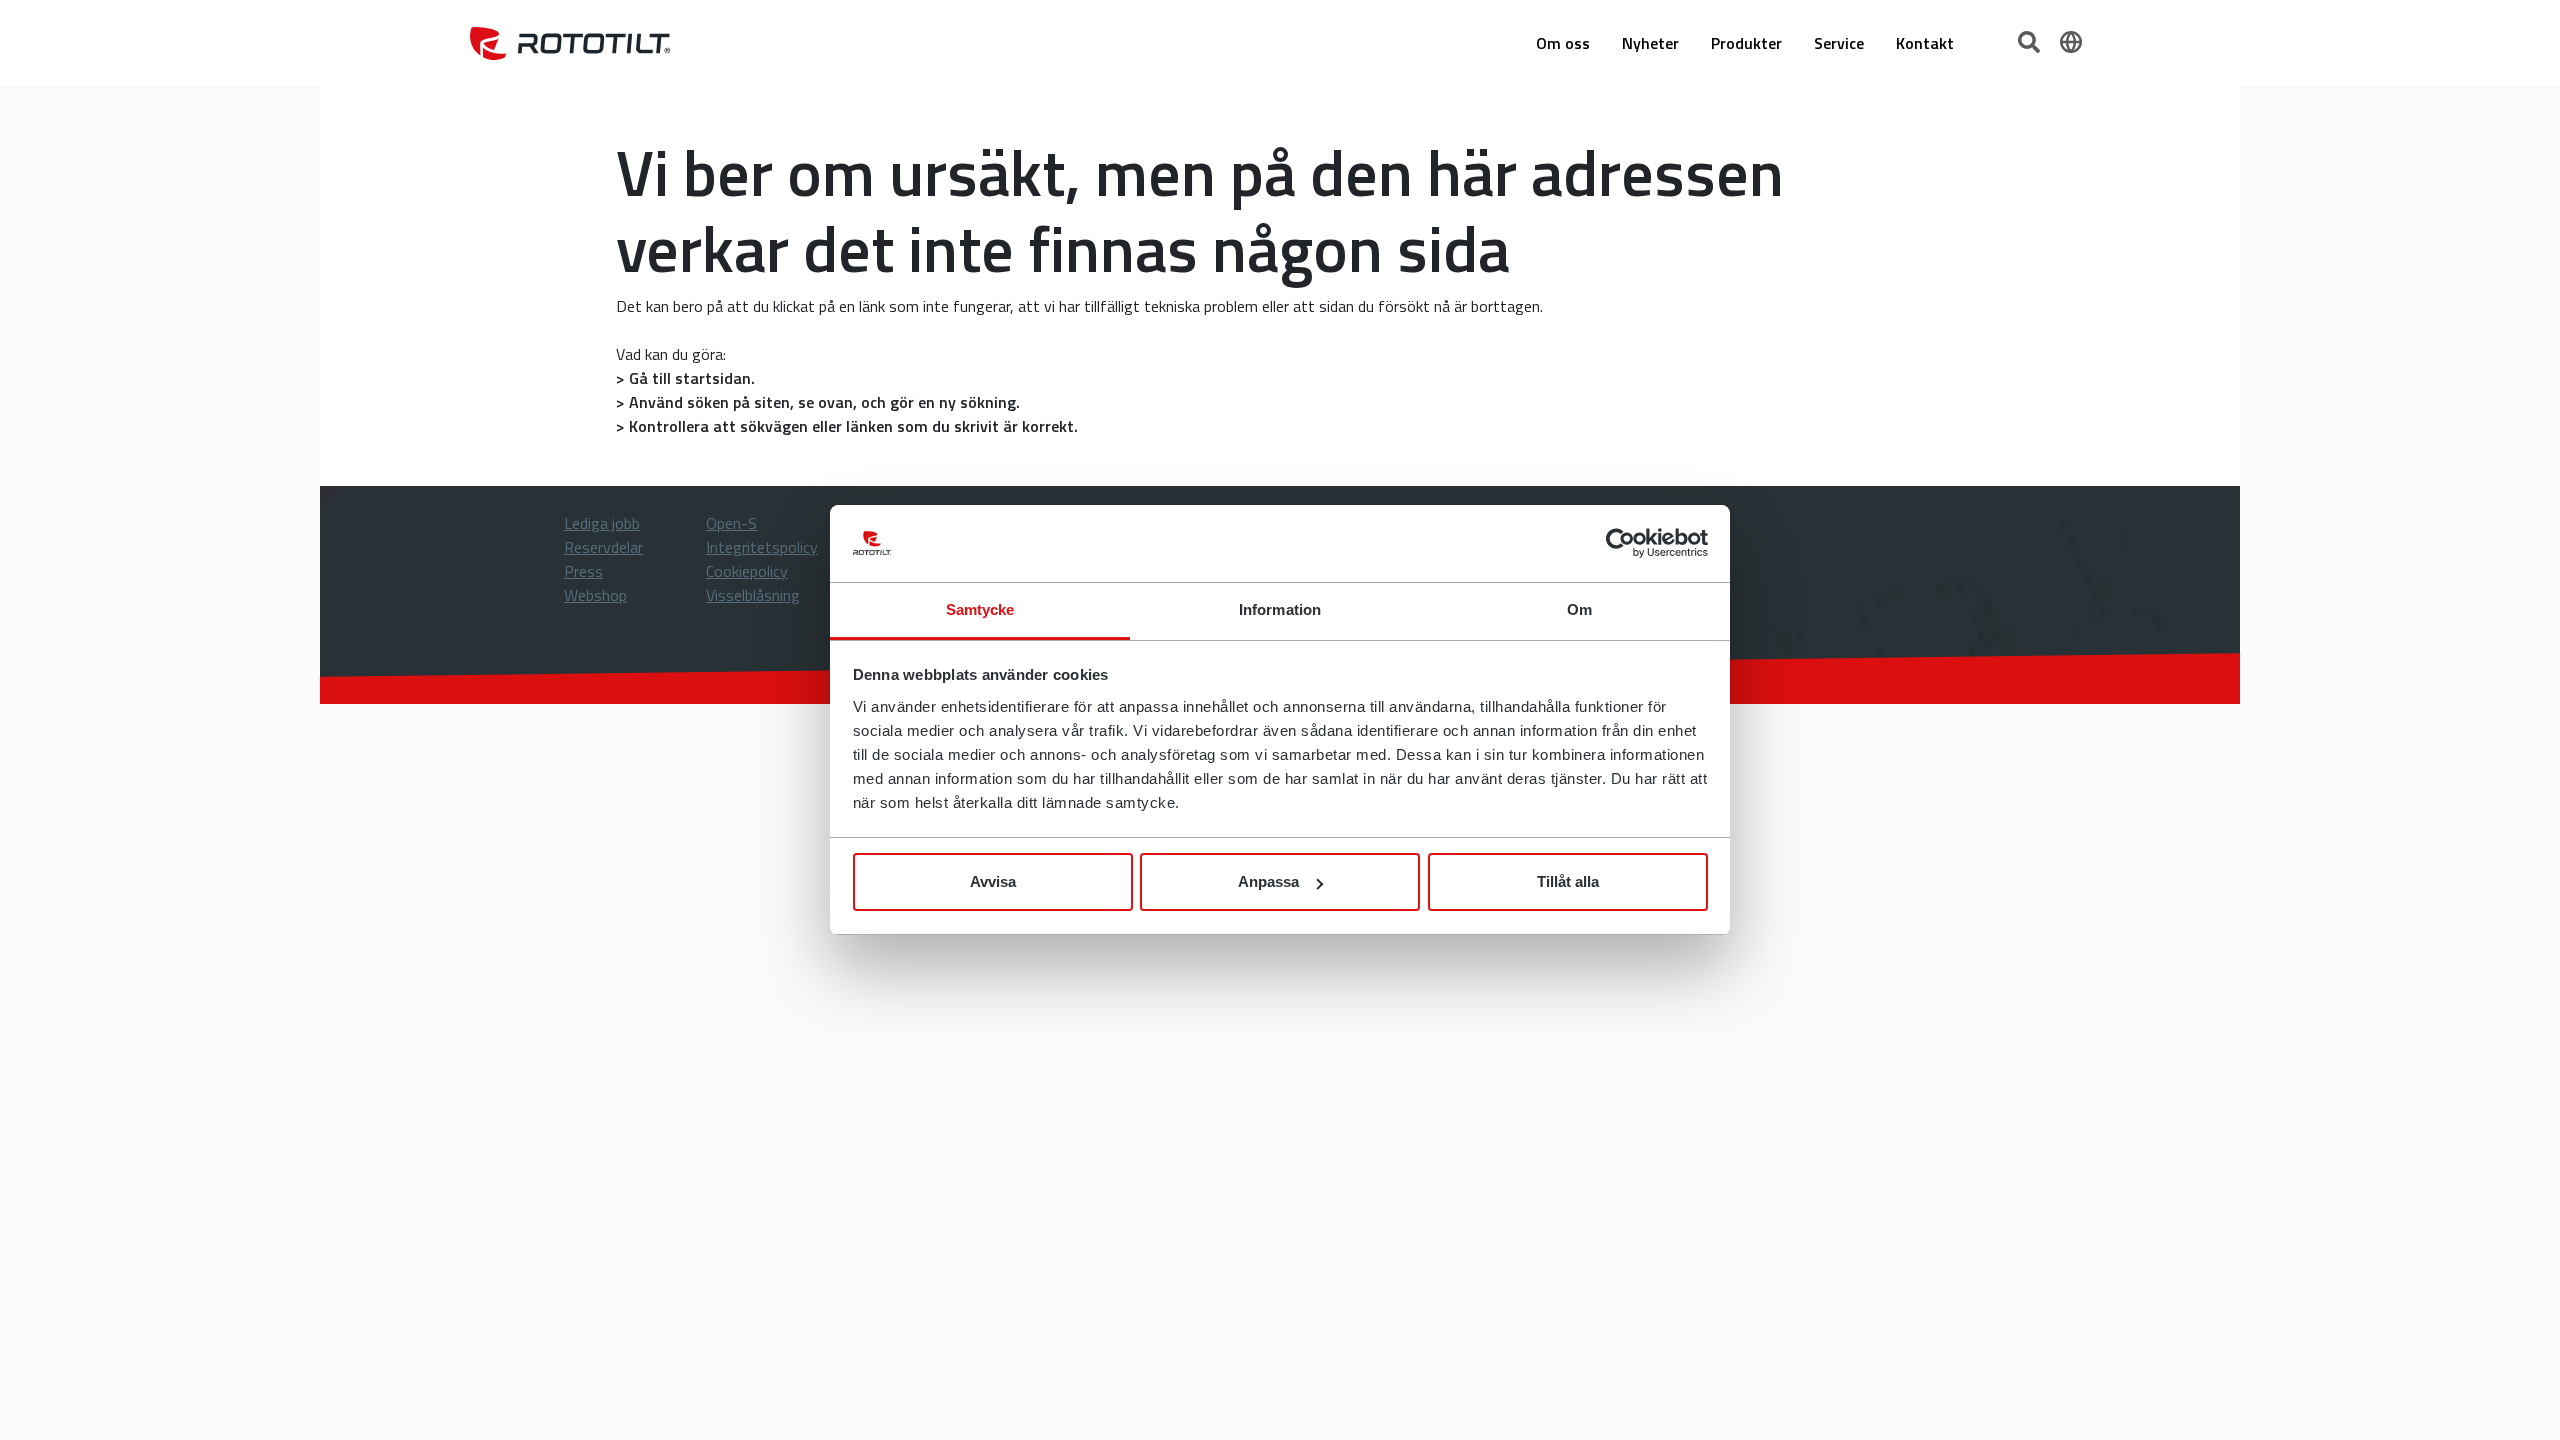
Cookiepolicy (747, 571)
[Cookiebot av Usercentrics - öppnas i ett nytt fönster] (1620, 544)
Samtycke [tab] (980, 609)
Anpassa (1268, 881)
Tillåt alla (1568, 881)
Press (583, 571)
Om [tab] (1579, 609)
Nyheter (1650, 43)
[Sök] (2031, 40)
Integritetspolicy (762, 547)
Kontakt (1925, 43)
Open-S (731, 523)
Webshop (595, 595)
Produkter (1746, 43)
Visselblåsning (753, 595)
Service (1839, 43)
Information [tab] (1280, 609)
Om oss (1563, 43)
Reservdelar (603, 547)
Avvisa (993, 881)
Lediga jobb (602, 523)
